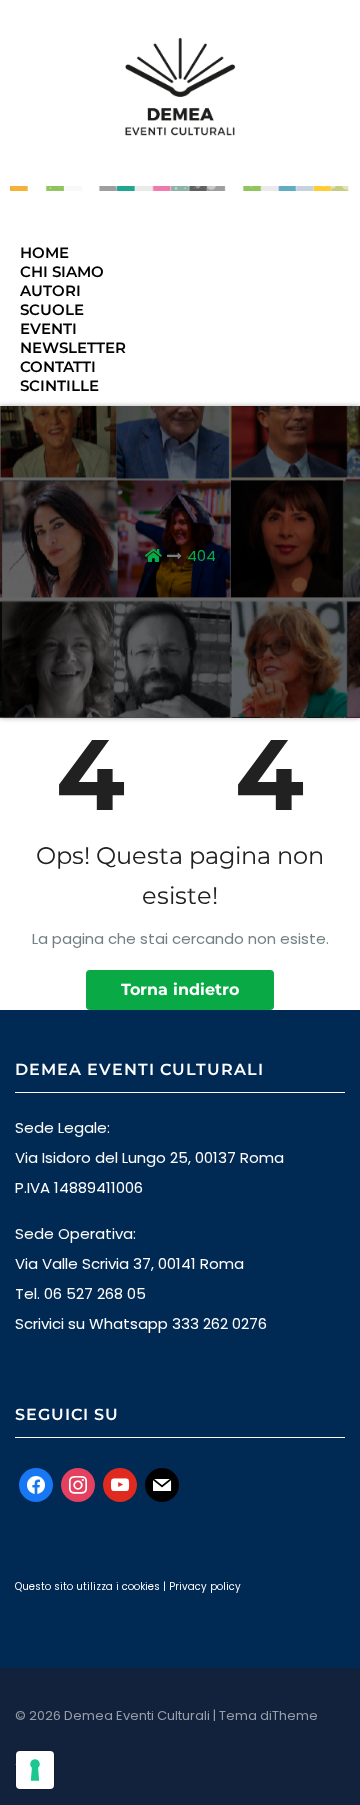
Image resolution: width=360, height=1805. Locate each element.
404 (201, 555)
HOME (44, 252)
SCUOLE (52, 309)
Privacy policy (205, 1586)
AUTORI (50, 290)
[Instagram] (78, 1483)
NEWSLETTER (73, 347)
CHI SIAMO (62, 271)
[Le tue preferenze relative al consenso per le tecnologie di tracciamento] (35, 1770)
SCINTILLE (59, 385)
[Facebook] (36, 1483)
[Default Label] (120, 1483)
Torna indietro (180, 989)
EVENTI (48, 328)
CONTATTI (58, 366)
